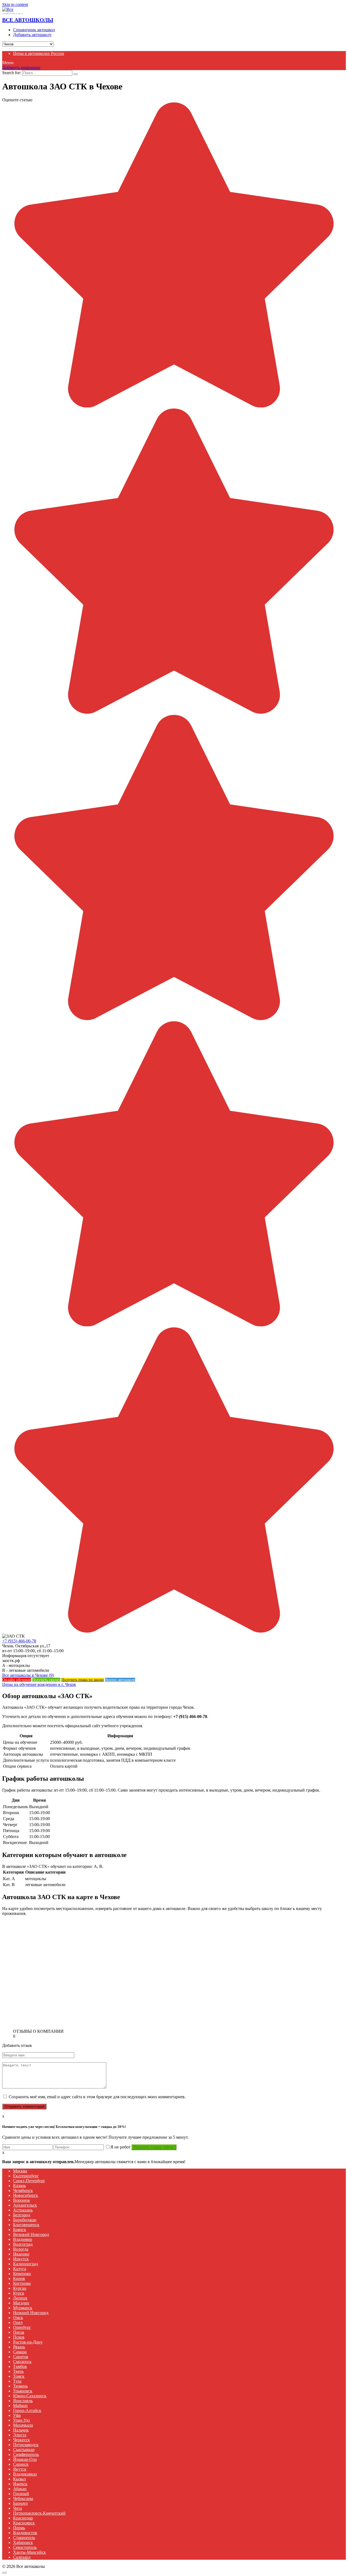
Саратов (21, 2357)
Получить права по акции (83, 1680)
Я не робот (120, 2147)
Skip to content (15, 4)
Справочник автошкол (34, 30)
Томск (19, 2376)
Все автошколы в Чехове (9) (28, 1675)
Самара (20, 2352)
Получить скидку (46, 1680)
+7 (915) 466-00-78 (19, 1641)
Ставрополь (24, 2538)
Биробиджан (25, 2220)
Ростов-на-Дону (28, 2342)
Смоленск (22, 2362)
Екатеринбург (26, 2176)
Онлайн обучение (17, 1680)
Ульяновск (23, 2391)
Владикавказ (25, 2474)
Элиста (20, 2435)
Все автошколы (28, 20)
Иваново (21, 2254)
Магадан (21, 2303)
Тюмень (20, 2386)
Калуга (20, 2269)
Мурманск (23, 2308)
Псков (19, 2337)
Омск (18, 2318)
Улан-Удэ (21, 2420)
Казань (19, 2186)
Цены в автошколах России (39, 53)
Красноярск (24, 2523)
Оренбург (22, 2327)
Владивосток (25, 2533)
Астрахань (23, 2210)
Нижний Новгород (31, 2313)
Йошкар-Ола (25, 2459)
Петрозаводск (26, 2445)
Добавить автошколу (32, 35)
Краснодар (23, 2518)
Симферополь (26, 2454)
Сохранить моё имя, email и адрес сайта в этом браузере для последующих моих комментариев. (97, 2097)
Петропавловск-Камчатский (39, 2513)
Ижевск (20, 2484)
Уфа (17, 2415)
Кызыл (19, 2479)
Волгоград (23, 2244)
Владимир (23, 2239)
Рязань (19, 2347)
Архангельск (25, 2205)
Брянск (20, 2230)
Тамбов (20, 2366)
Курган (20, 2288)
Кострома (22, 2283)
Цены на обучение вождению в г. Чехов (39, 1684)
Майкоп (20, 2406)
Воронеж (21, 2200)
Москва (20, 2171)
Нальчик (21, 2430)
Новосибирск (26, 2195)
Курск (19, 2293)
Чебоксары (23, 2498)
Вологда (21, 2249)
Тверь (18, 2371)
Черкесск (21, 2440)
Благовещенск (26, 2225)
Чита (18, 2508)
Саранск (21, 2464)
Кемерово (22, 2274)
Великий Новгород (31, 2234)
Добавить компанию (21, 67)
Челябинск (23, 2190)
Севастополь (25, 2547)
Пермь (19, 2528)
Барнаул (20, 2503)
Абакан (20, 2489)
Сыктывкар (24, 2450)
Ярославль (23, 2401)
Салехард (22, 2557)
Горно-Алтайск (27, 2410)
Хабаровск (23, 2542)
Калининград (26, 2264)
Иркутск (21, 2259)
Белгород (22, 2215)
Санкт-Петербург (29, 2181)
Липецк (20, 2298)
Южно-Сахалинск (30, 2396)
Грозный (21, 2494)
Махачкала (23, 2425)
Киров (19, 2278)
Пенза (19, 2332)
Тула (17, 2381)
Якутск (20, 2469)
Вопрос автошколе (120, 1680)
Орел (18, 2322)
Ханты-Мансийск (29, 2552)
